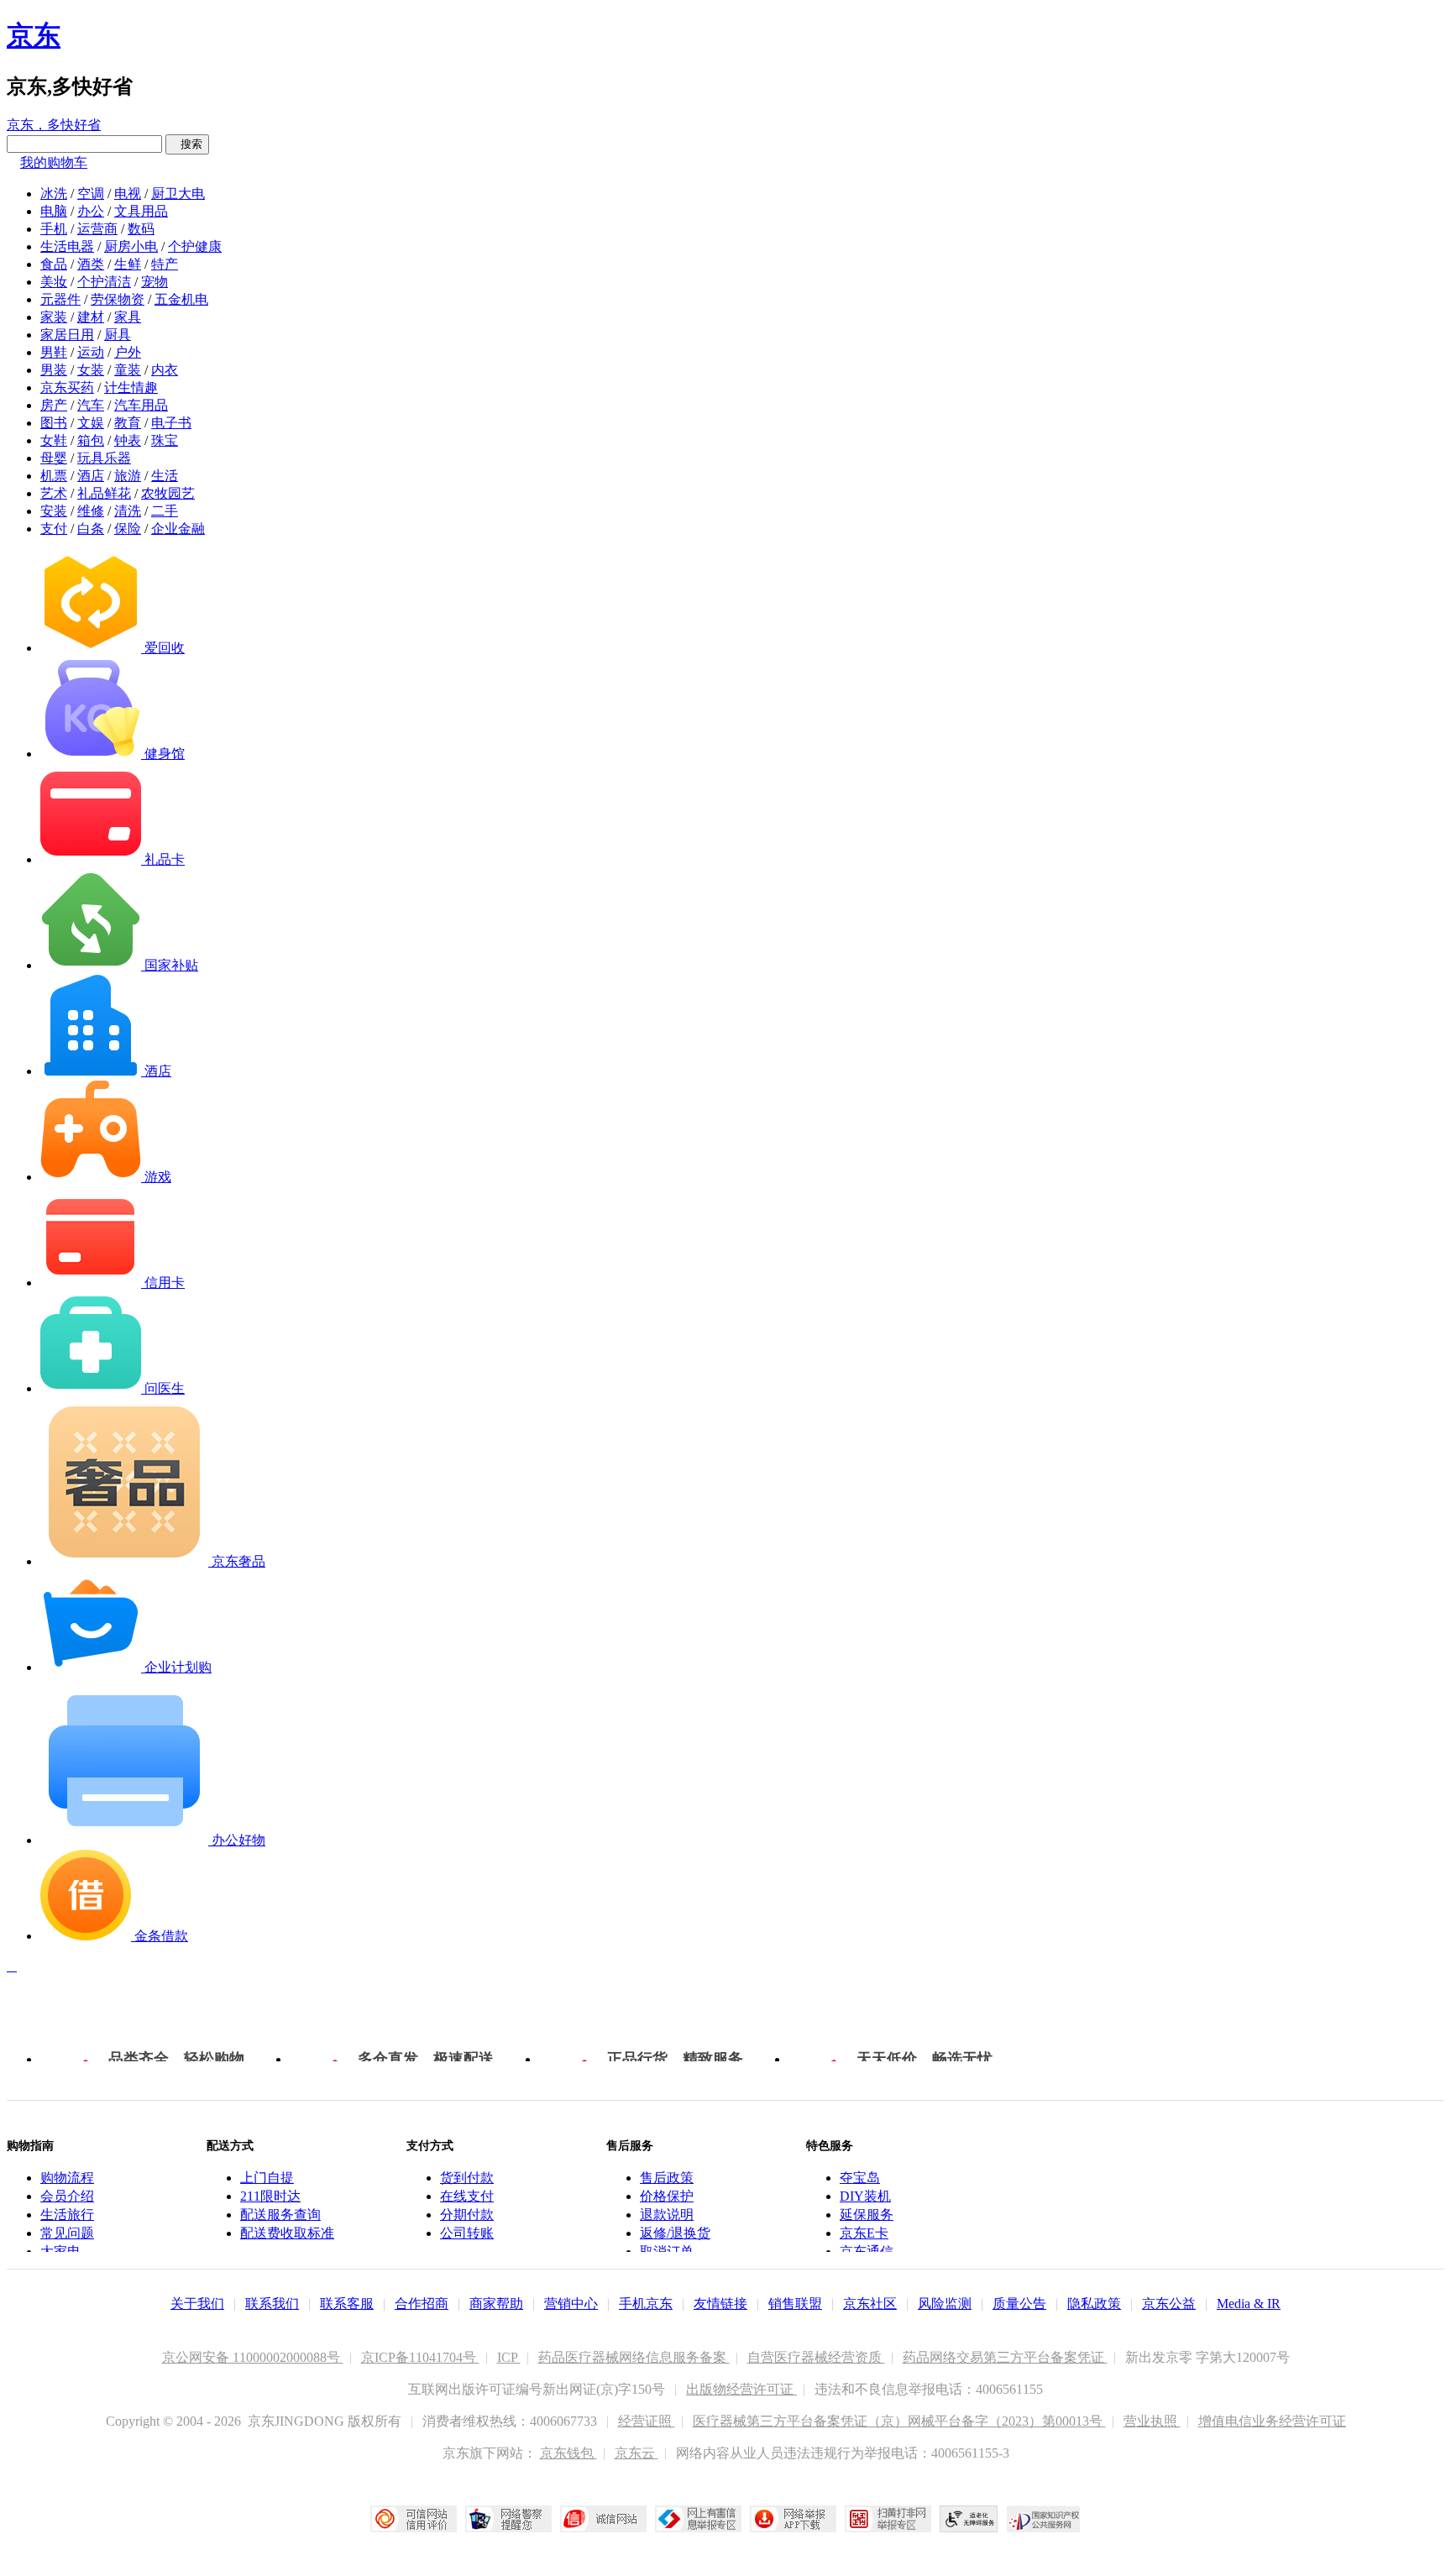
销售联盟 (795, 2304)
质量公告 (1019, 2304)
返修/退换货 (675, 2233)
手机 (54, 229)
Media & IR (1249, 2304)
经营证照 (647, 2421)
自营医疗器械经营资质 (816, 2357)
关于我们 (197, 2304)
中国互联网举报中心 (698, 2519)
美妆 (54, 282)
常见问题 (67, 2233)
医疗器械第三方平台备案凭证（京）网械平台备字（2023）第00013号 (899, 2421)
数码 (141, 229)
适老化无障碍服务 (969, 2519)
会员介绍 (67, 2196)
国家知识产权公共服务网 (1044, 2519)
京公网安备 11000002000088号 (253, 2357)
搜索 (187, 144)
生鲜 (128, 264)
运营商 (97, 229)
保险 (128, 529)
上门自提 (267, 2178)
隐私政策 (1094, 2304)
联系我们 (272, 2304)
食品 (54, 264)
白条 (91, 529)
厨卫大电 (178, 194)
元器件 (60, 299)
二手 (165, 511)
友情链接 (720, 2304)
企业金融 (178, 529)
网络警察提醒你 (508, 2519)
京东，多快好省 (54, 125)
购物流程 (67, 2178)
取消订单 (667, 2251)
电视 (128, 194)
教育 (128, 423)
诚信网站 (603, 2519)
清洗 (128, 511)
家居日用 (67, 335)
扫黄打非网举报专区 (888, 2519)
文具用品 (141, 211)
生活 (165, 476)
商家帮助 (496, 2304)
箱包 (91, 440)
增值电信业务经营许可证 (1272, 2421)
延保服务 (867, 2215)
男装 (54, 370)
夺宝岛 (860, 2178)
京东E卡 (864, 2233)
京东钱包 (568, 2453)
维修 (91, 511)
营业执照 (1152, 2421)
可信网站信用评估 (414, 2519)
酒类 (91, 264)
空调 (91, 194)
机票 (54, 476)
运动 (91, 352)
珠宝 (165, 440)
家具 (128, 317)
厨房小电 (131, 246)
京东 (34, 35)
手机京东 (646, 2304)
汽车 (91, 405)
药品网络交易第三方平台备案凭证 (1005, 2357)
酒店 (91, 476)
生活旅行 (67, 2215)
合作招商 (422, 2304)
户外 (128, 352)
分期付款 (467, 2215)
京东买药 (67, 387)
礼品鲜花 (104, 493)
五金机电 (181, 299)
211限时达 (270, 2196)
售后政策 (667, 2178)
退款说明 (667, 2215)
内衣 (165, 370)
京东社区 (870, 2304)
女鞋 (54, 440)
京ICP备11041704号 (420, 2357)
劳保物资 (118, 299)
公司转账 (467, 2233)
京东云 (636, 2453)
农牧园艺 (168, 493)
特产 (165, 264)
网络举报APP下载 (793, 2519)
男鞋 (54, 352)
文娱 (91, 423)
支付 (54, 529)
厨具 (118, 335)
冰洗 (54, 194)
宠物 (155, 282)
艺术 (54, 493)
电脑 (54, 211)
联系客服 (347, 2304)
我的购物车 (54, 162)
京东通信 (867, 2251)
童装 (128, 370)
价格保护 (667, 2196)
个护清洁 (104, 282)
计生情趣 (131, 387)
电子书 (171, 423)
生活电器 (67, 246)
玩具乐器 (104, 458)
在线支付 (467, 2196)
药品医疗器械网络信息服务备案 (634, 2357)
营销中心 (571, 2304)
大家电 (60, 2251)
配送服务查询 (280, 2215)
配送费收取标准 (287, 2233)
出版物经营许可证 (741, 2389)
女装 (91, 370)
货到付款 (467, 2178)
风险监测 (945, 2304)
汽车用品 (141, 405)
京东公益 (1169, 2304)
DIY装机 (865, 2196)
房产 (54, 405)
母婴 (54, 458)
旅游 (128, 476)
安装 (54, 511)
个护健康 (195, 246)
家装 (54, 317)
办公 (91, 211)
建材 (91, 317)
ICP (509, 2357)
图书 (54, 423)
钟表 (128, 440)
